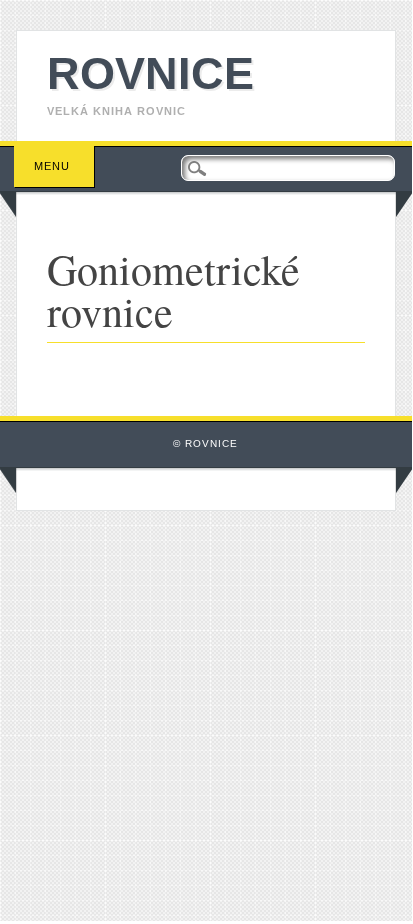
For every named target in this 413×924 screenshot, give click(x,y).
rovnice (150, 73)
